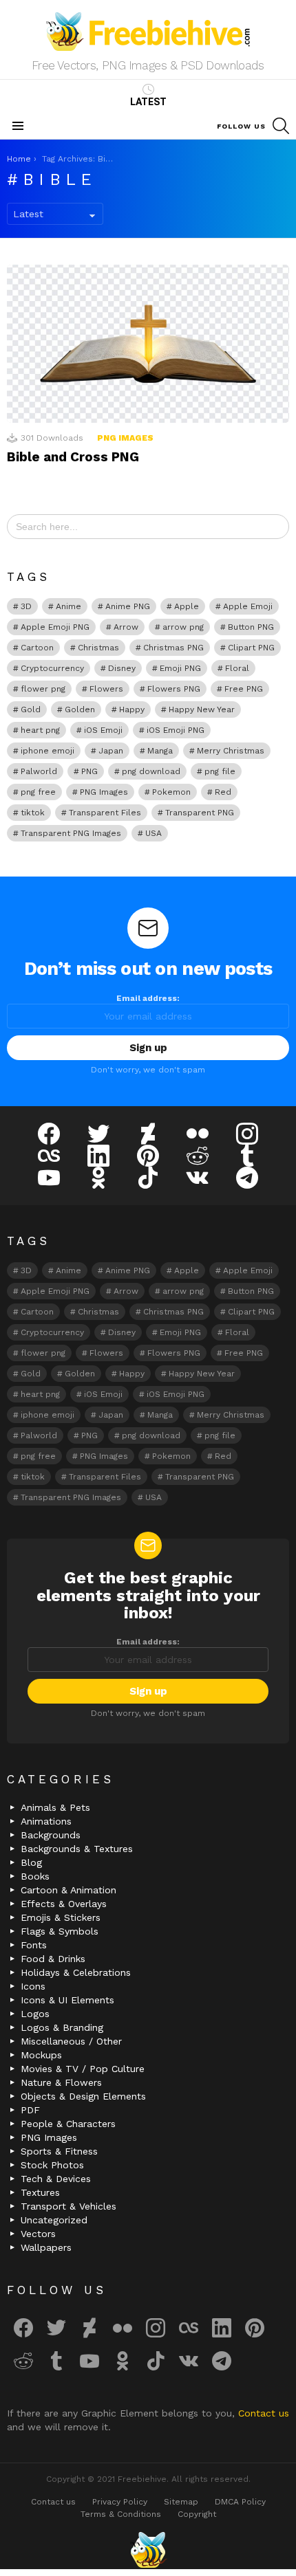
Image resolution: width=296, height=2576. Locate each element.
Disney (122, 668)
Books (35, 1876)
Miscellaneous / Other (71, 2041)
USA (154, 833)
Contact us (264, 2413)
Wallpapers (46, 2247)
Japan (111, 751)
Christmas (98, 648)
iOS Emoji (103, 730)
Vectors (38, 2234)
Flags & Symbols (60, 1931)
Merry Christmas (231, 751)
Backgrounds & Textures (77, 1849)
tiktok (33, 813)
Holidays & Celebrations (76, 1972)
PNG (89, 771)
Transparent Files (105, 813)
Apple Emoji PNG (55, 627)
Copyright (197, 2514)
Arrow (126, 627)
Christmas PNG (173, 648)
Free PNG (244, 689)
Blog (31, 1862)
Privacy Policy (120, 2502)
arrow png (183, 627)
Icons (33, 1986)
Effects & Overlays (64, 1904)
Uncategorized (54, 2220)
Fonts (34, 1945)
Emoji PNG (180, 668)
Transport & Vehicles (68, 2206)
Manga (160, 751)
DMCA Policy (240, 2502)
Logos (35, 2014)
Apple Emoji (248, 606)
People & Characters (68, 2124)
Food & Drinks (53, 1959)
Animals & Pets (55, 1807)
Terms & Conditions (121, 2514)
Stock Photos (52, 2165)
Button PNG (251, 627)
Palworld (39, 771)
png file (220, 771)
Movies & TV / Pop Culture (83, 2069)
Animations (46, 1821)
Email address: (148, 998)
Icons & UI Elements (67, 2000)
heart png (40, 730)
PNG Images (125, 438)
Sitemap (181, 2502)
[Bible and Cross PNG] (148, 344)
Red (223, 792)
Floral (237, 668)
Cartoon (37, 648)
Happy (132, 709)
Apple (187, 606)
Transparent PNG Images (71, 833)
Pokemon (171, 792)
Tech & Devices (56, 2179)
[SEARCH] (281, 126)
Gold (31, 709)
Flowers (106, 689)
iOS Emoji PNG (176, 730)
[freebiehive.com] (148, 2550)
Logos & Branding (62, 2027)
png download (151, 771)
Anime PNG (128, 606)
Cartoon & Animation (68, 1890)
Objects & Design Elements (83, 2096)
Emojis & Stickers (61, 1917)
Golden (80, 709)
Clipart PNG (251, 648)
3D (26, 606)
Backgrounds (51, 1835)
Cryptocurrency (52, 668)
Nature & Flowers (61, 2082)
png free (38, 792)
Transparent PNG (200, 813)
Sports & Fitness (59, 2151)
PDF (30, 2110)
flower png (43, 689)
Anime (68, 606)
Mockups (41, 2055)
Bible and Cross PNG (73, 457)
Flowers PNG (174, 689)
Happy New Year (202, 709)
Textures (40, 2192)
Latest (148, 102)
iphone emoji (47, 751)
